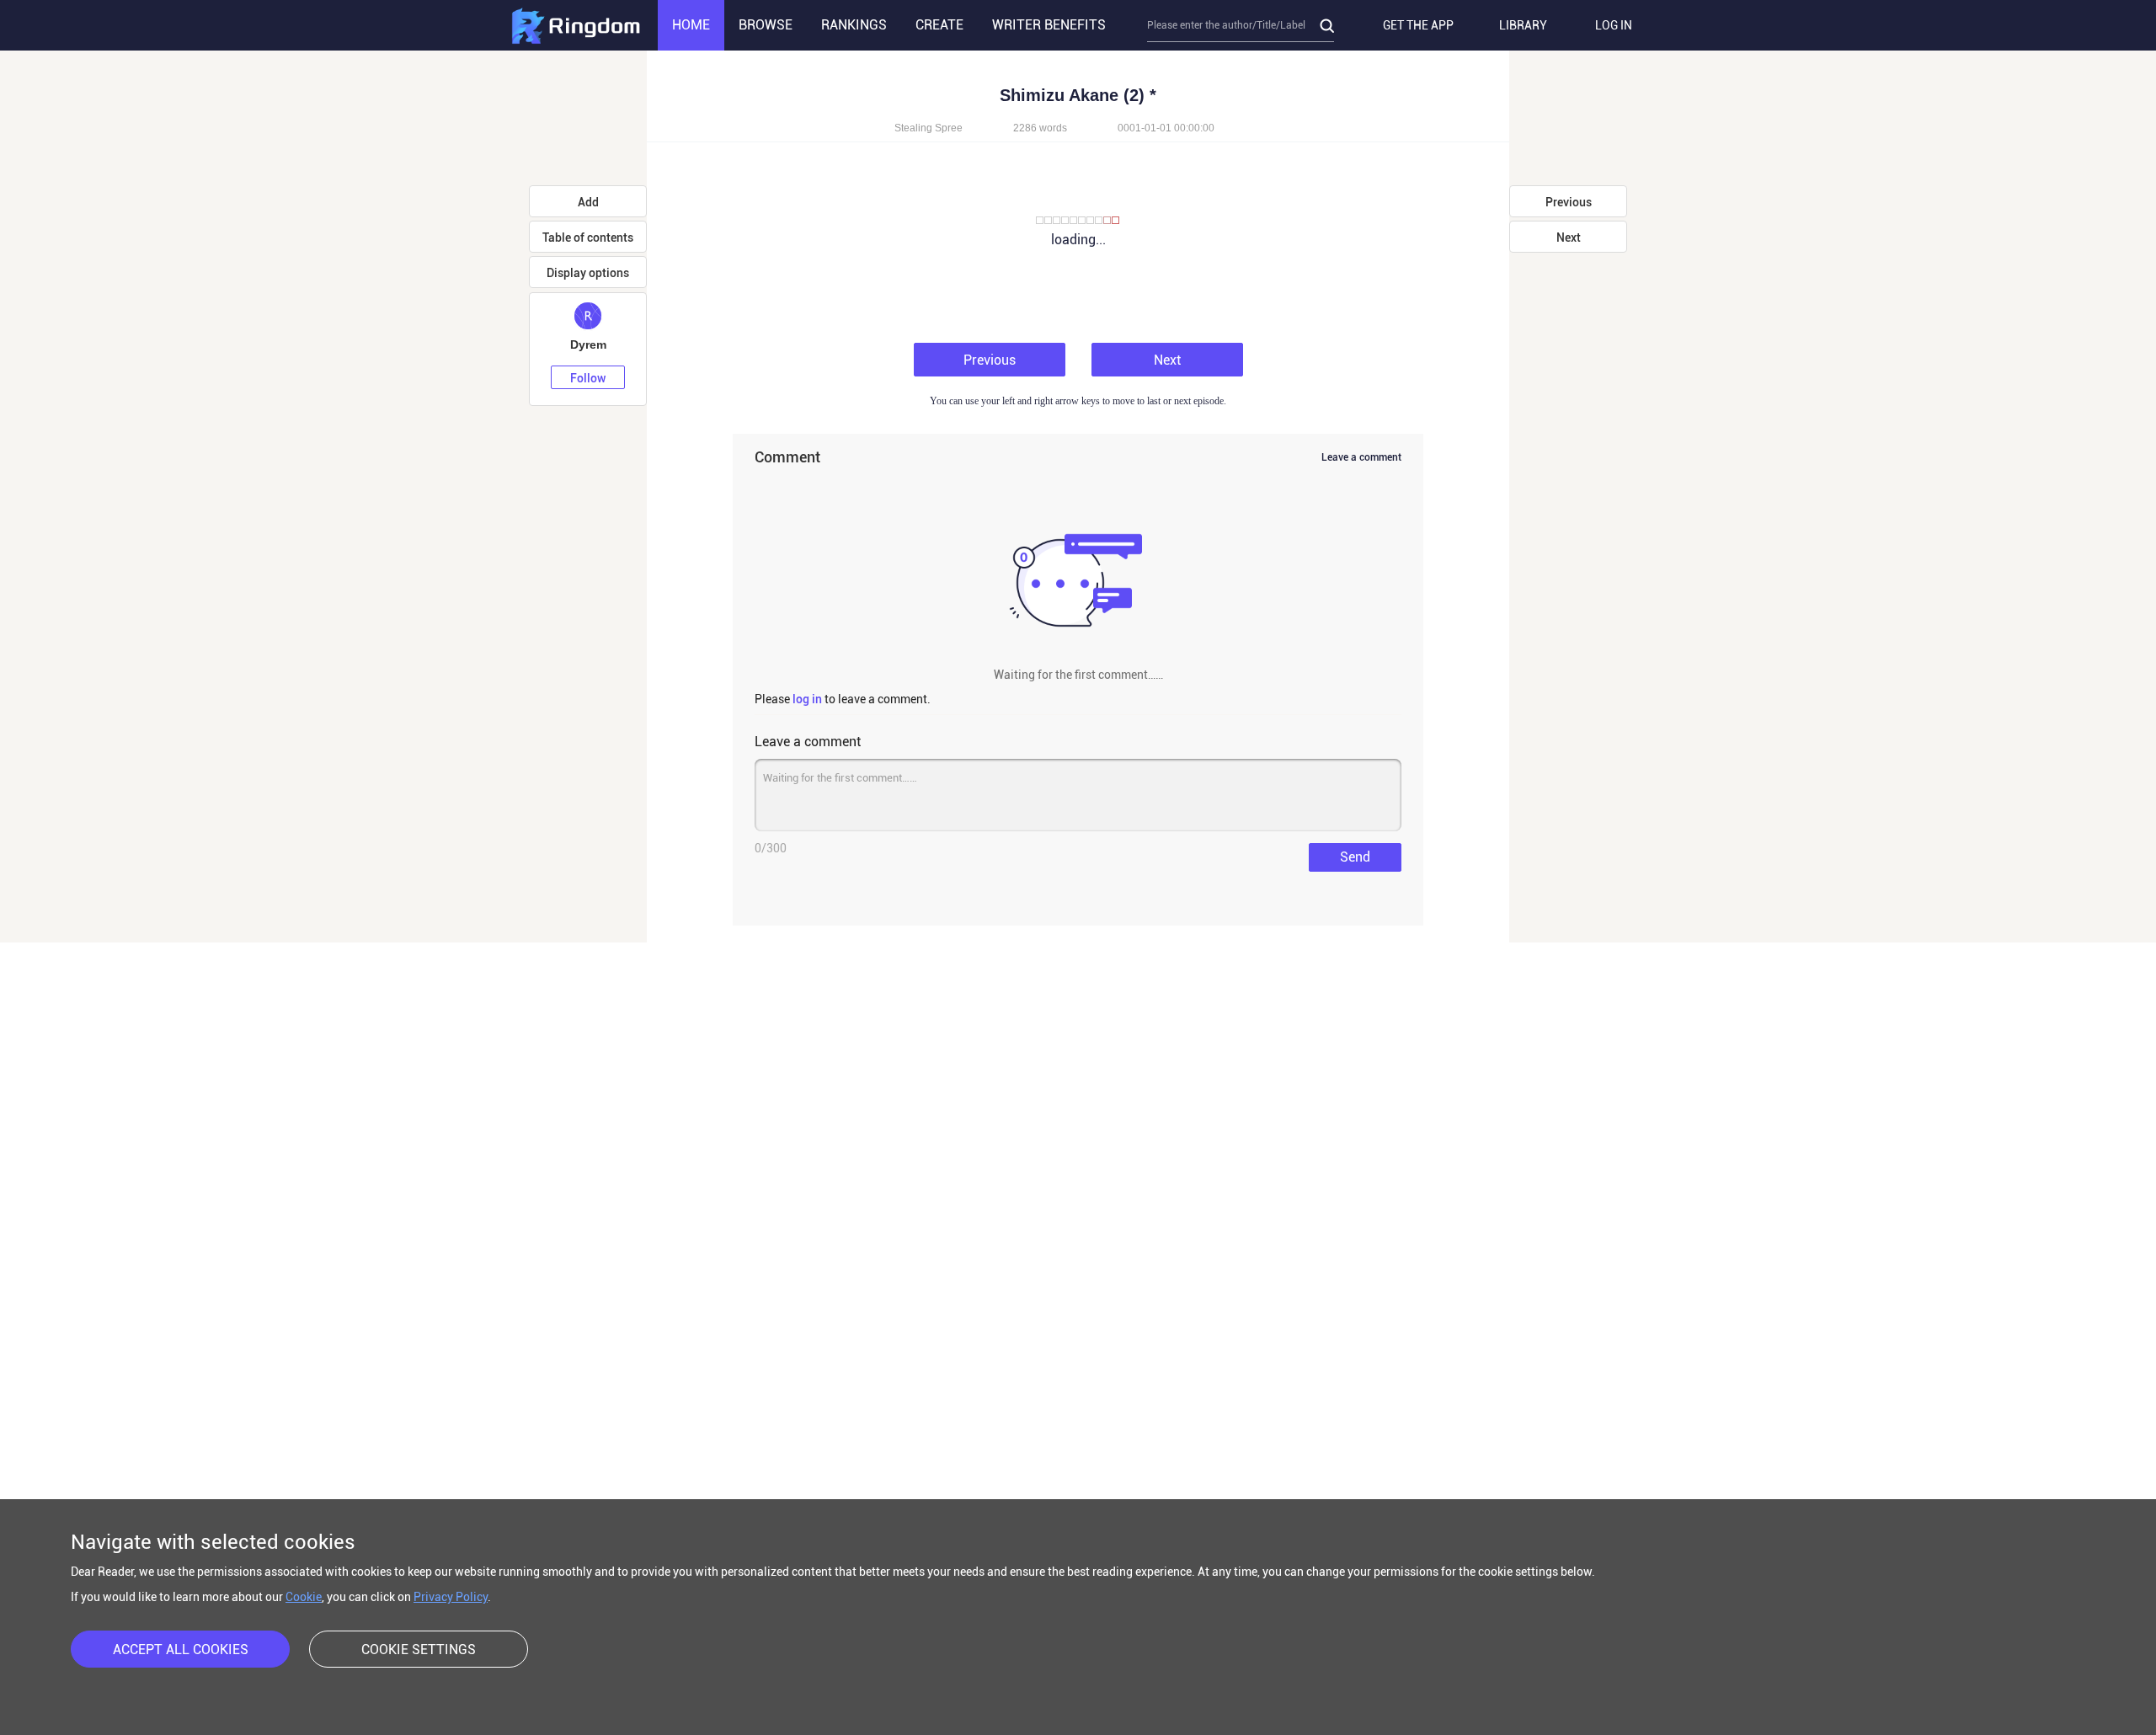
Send (1355, 857)
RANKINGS (854, 25)
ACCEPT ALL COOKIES (181, 1650)
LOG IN (1614, 25)
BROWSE (766, 25)
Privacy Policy (451, 1597)
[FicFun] (575, 25)
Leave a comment (1361, 457)
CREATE (939, 25)
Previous (990, 360)
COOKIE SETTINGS (419, 1650)
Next (1167, 360)
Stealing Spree (929, 128)
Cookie (304, 1597)
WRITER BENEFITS (1049, 25)
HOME (691, 25)
